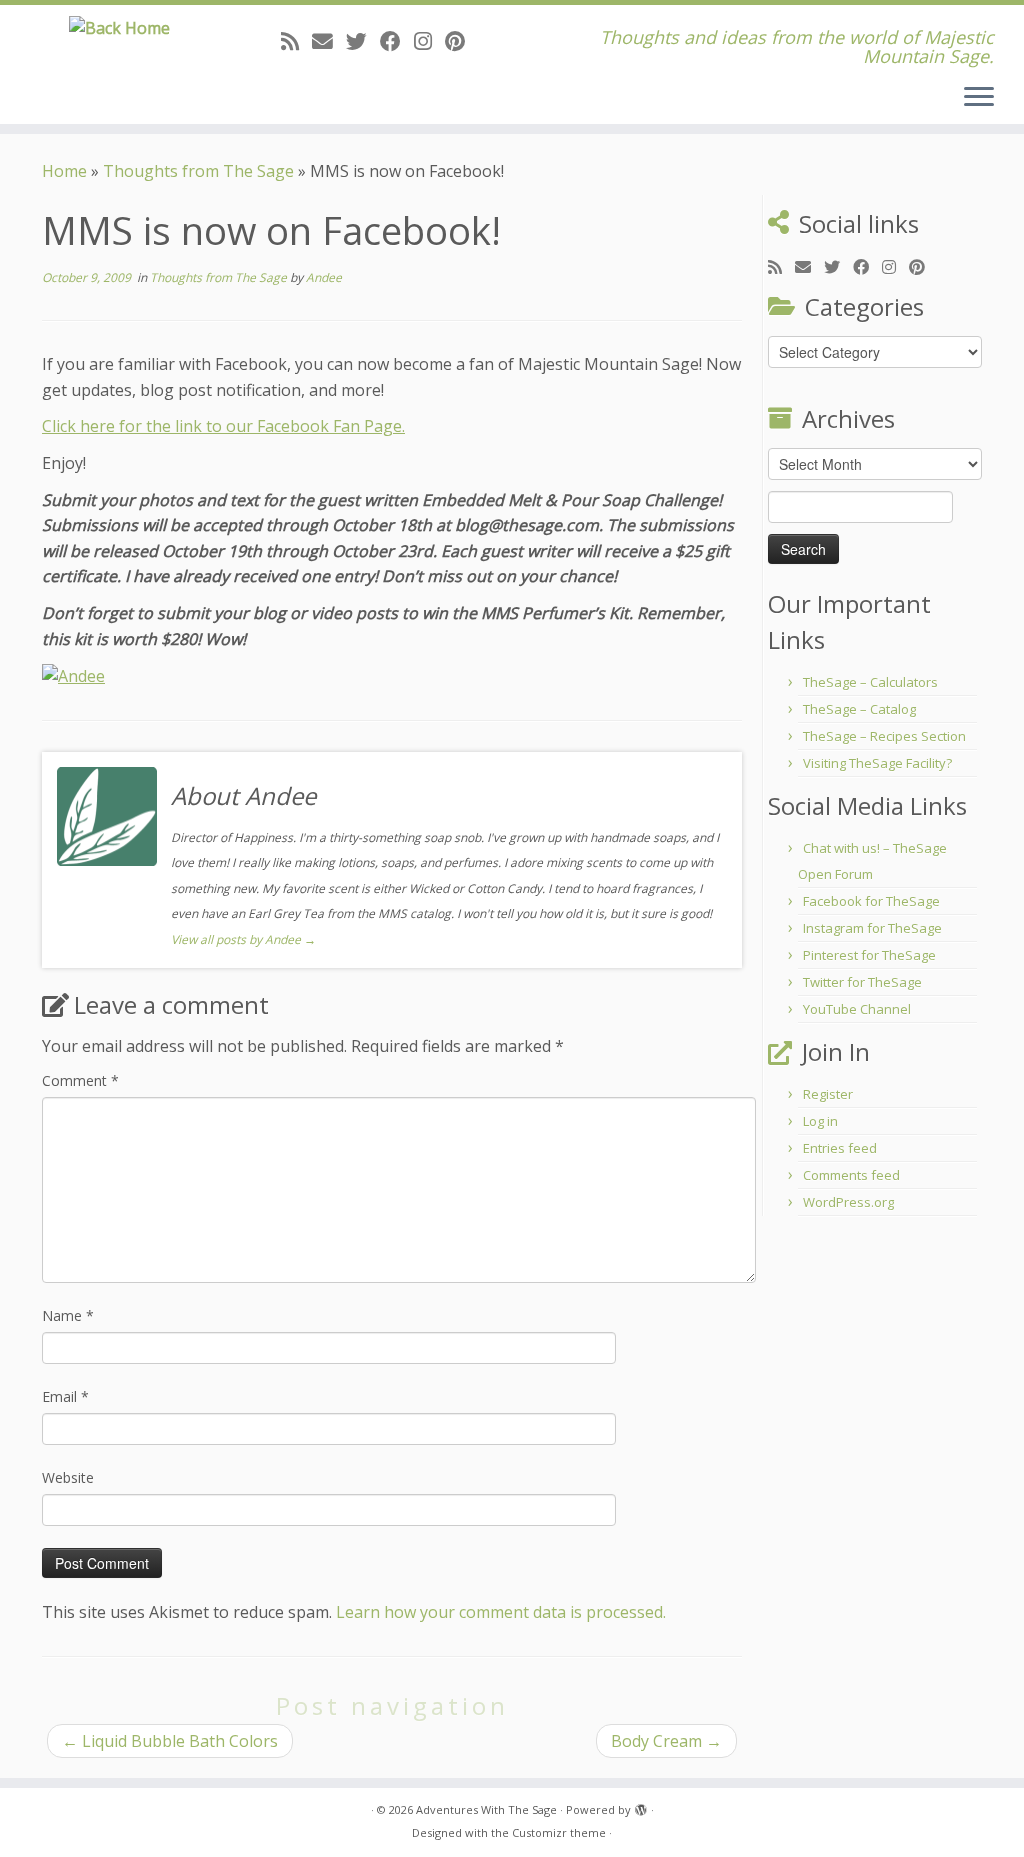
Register (828, 1094)
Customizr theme (559, 1832)
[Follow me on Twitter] (363, 41)
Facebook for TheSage (871, 901)
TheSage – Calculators (870, 682)
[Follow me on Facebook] (397, 41)
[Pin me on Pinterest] (461, 41)
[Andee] (73, 675)
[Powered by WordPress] (641, 1806)
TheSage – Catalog (859, 709)
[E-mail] (329, 41)
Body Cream (666, 1741)
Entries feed (840, 1148)
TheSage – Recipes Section (884, 736)
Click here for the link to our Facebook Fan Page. (223, 426)
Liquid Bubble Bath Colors (170, 1741)
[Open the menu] (979, 98)
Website (68, 1477)
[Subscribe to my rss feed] (296, 41)
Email (65, 1396)
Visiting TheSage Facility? (877, 763)
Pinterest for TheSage (869, 955)
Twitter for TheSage (862, 982)
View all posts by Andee (243, 939)
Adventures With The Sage (486, 1809)
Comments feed (851, 1175)
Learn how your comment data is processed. (501, 1612)
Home (64, 171)
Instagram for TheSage (872, 928)
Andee (324, 277)
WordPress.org (848, 1202)
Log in (820, 1121)
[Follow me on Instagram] (429, 41)
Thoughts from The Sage (198, 171)
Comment (80, 1080)
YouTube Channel (857, 1009)
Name (68, 1315)
